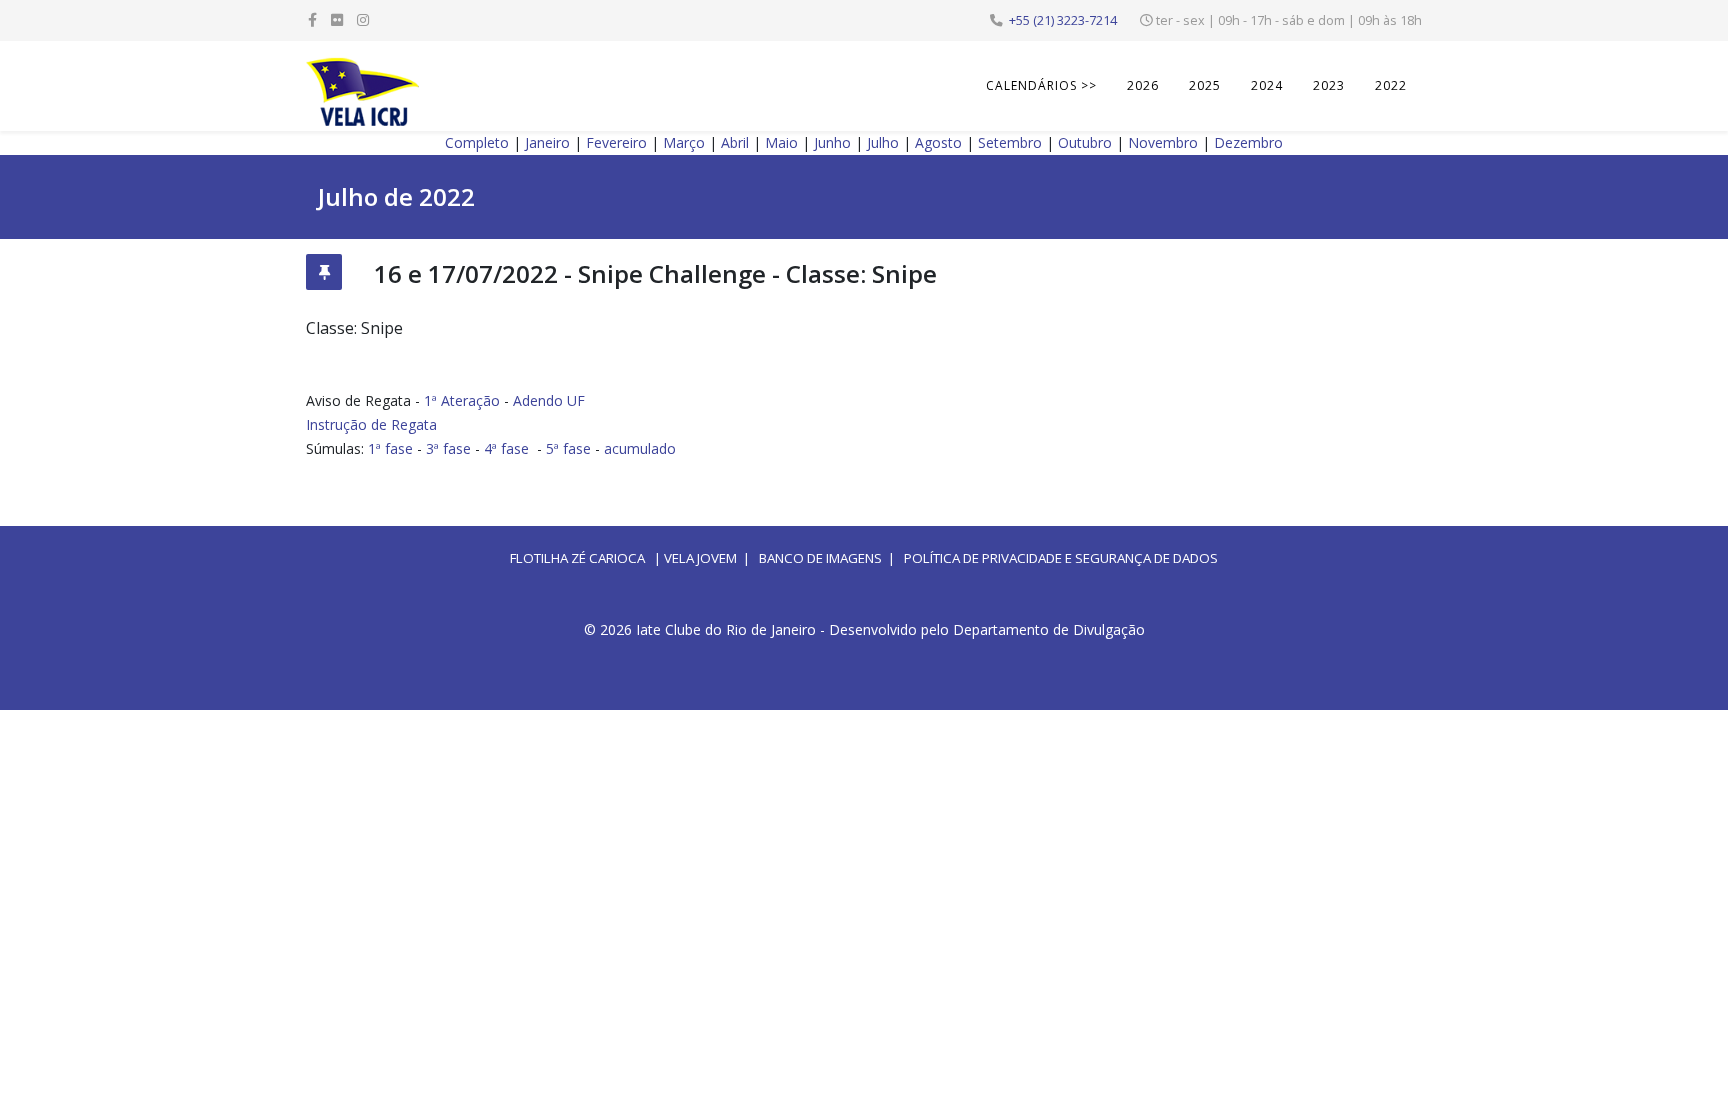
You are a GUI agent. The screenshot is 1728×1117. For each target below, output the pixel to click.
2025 (1205, 85)
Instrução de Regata (371, 424)
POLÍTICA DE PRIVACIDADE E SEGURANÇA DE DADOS (1061, 558)
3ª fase (448, 448)
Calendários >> (1041, 85)
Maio (781, 142)
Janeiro (547, 142)
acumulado (640, 448)
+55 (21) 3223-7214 (1063, 20)
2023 (1329, 85)
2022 (1391, 85)
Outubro (1085, 142)
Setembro (1010, 142)
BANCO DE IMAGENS (820, 558)
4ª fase (506, 448)
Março (684, 142)
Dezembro (1248, 142)
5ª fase (568, 448)
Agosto (938, 142)
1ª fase (390, 448)
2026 (1143, 85)
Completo (477, 142)
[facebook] (312, 19)
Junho (832, 142)
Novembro (1163, 142)
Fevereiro (616, 142)
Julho (883, 142)
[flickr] (337, 19)
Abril (735, 142)
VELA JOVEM (700, 558)
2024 (1267, 85)
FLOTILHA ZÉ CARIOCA (577, 558)
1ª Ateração (462, 400)
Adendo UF (549, 400)
